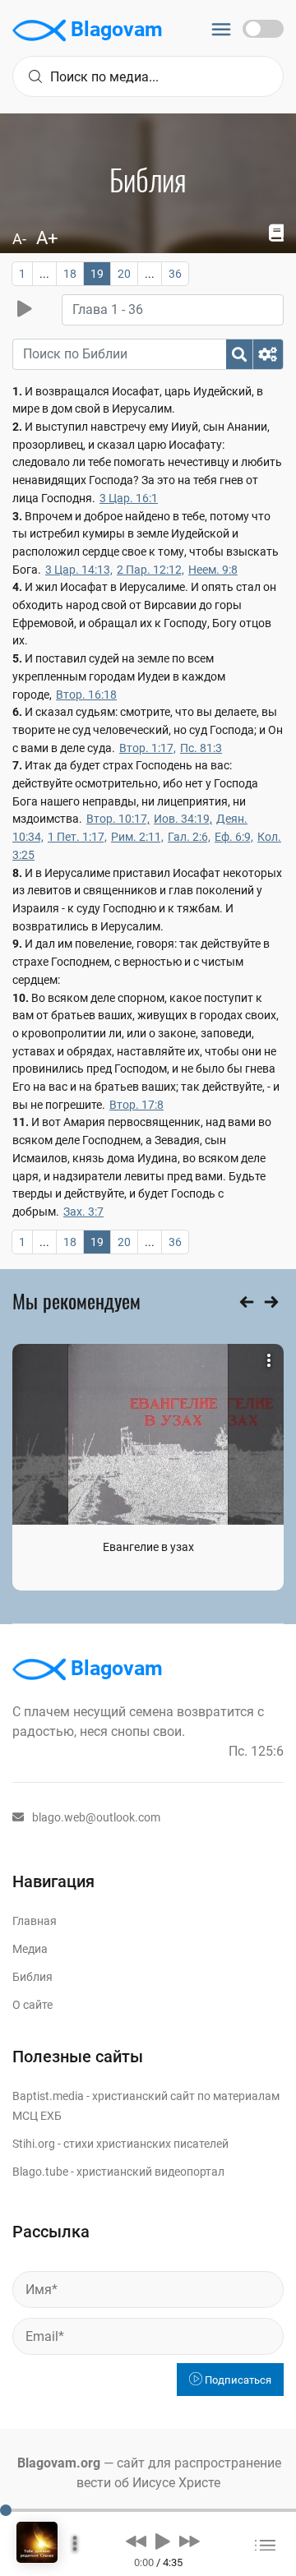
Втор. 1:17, (148, 748)
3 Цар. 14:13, (79, 570)
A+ (47, 238)
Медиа (30, 1949)
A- (19, 239)
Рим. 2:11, (137, 837)
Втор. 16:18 (86, 695)
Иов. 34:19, (183, 819)
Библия (32, 1977)
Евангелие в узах (148, 1547)
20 (124, 274)
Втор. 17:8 (136, 1105)
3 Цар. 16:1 (129, 498)
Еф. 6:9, (234, 837)
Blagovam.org (59, 2463)
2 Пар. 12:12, (150, 570)
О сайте (32, 2005)
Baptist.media (48, 2096)
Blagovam (114, 29)
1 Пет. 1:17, (77, 837)
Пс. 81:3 (201, 748)
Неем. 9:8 (213, 570)
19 (97, 274)
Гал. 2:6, (189, 837)
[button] (136, 2541)
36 (175, 274)
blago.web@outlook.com (96, 1817)
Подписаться (237, 2380)
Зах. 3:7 (83, 1212)
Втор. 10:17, (118, 819)
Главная (35, 1921)
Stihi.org (34, 2144)
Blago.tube (40, 2172)
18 (70, 274)
